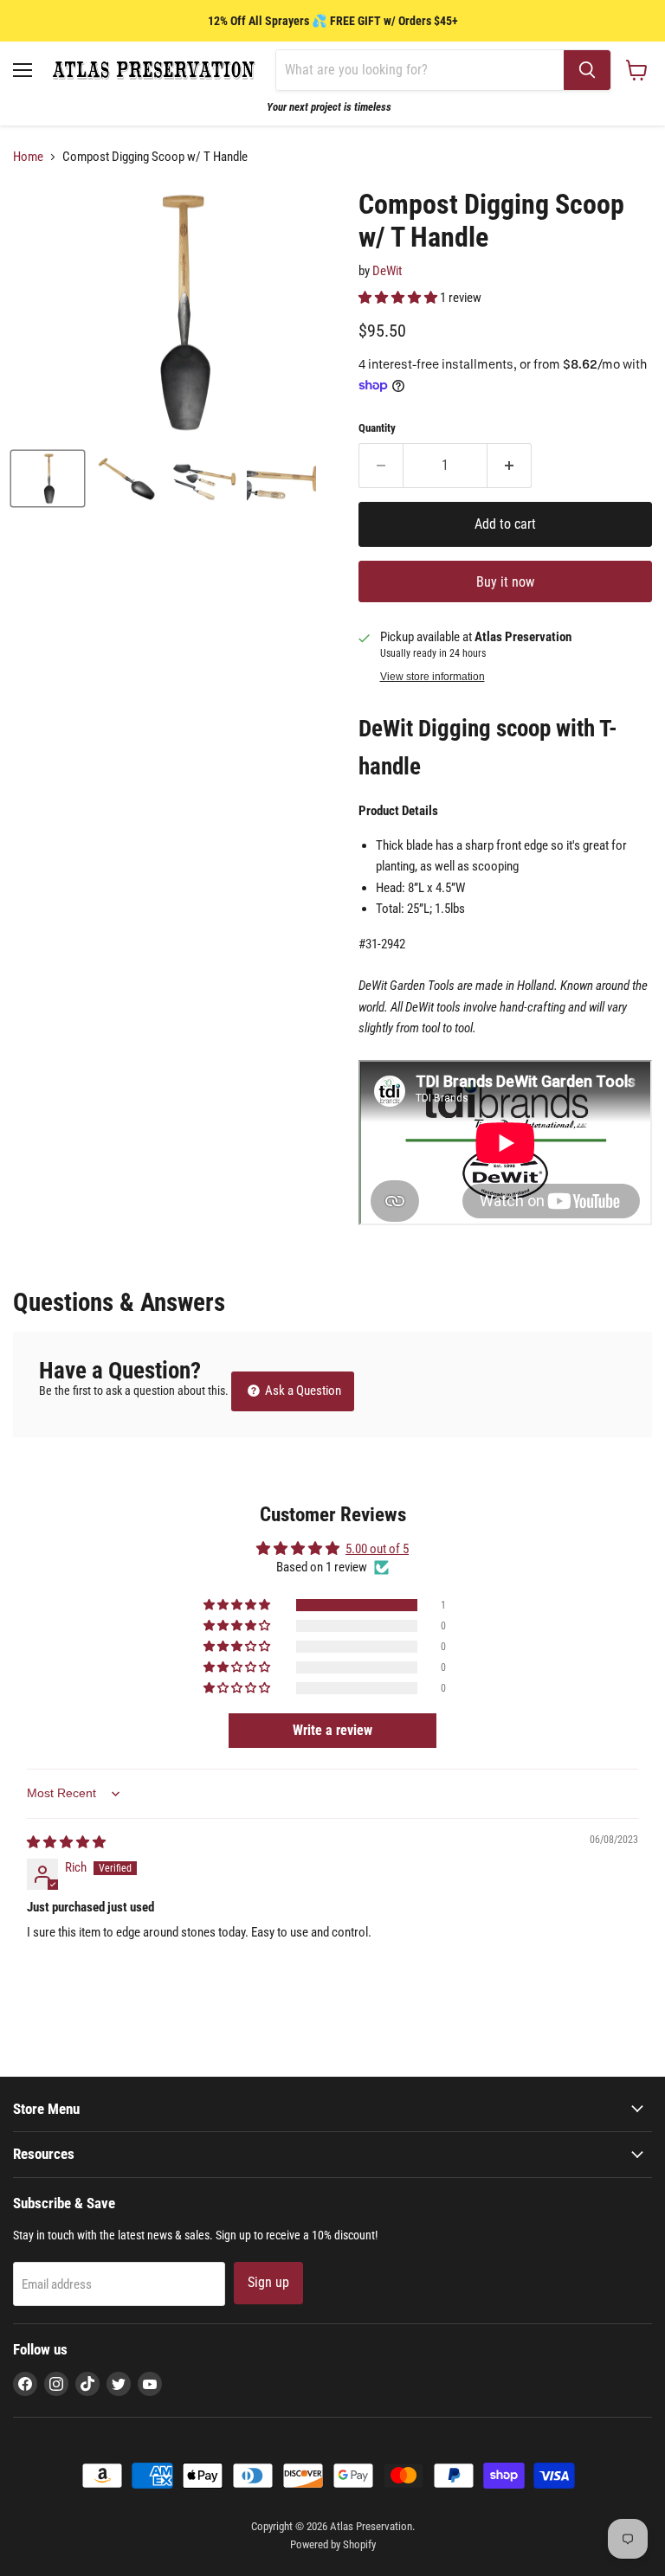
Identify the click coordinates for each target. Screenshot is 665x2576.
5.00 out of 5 (377, 1549)
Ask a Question (302, 1391)
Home (28, 157)
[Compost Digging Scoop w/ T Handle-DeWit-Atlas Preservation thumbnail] (48, 479)
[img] (66, 1842)
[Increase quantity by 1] (510, 466)
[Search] (587, 70)
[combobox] (420, 70)
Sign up (268, 2282)
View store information (433, 677)
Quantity (377, 428)
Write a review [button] (332, 1730)
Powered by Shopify (333, 2544)
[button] (399, 298)
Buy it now (505, 582)
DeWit (387, 271)
